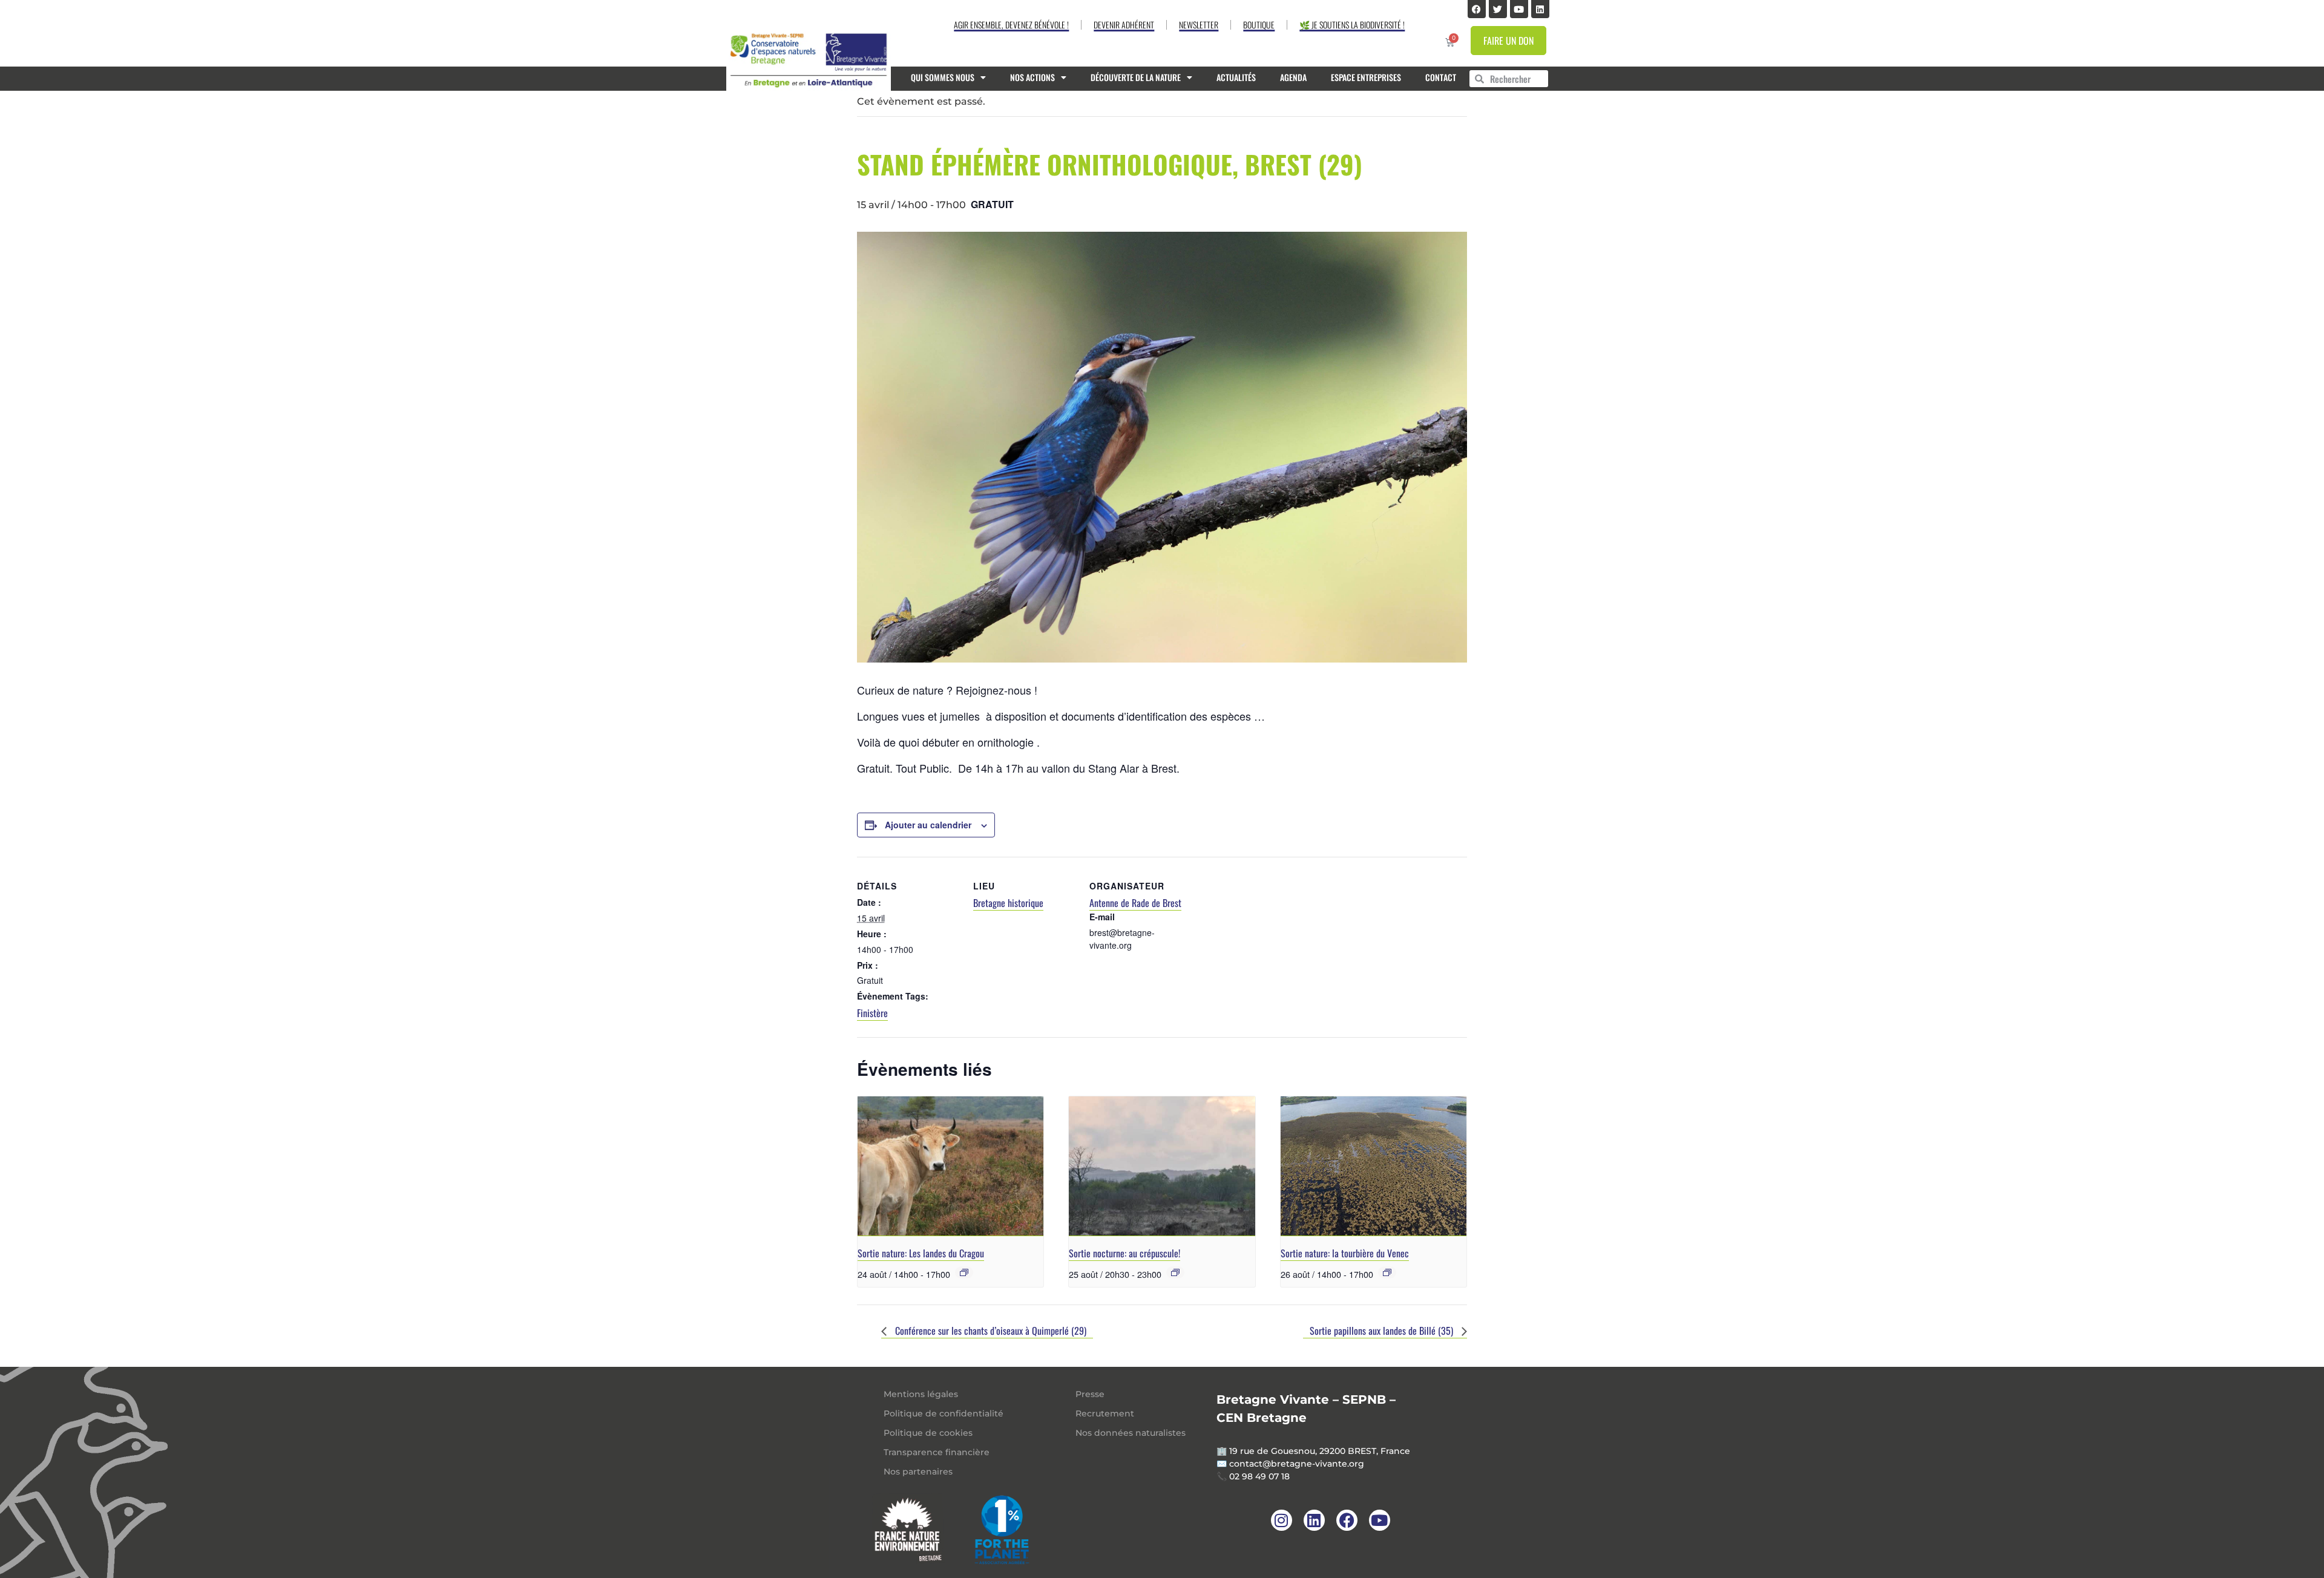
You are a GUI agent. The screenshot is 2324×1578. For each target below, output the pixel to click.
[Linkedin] (1540, 9)
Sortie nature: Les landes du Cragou (921, 1253)
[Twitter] (1498, 9)
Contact (1441, 77)
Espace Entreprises (1366, 77)
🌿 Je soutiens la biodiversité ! (1352, 25)
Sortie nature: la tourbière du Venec (1345, 1253)
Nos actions (1032, 77)
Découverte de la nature (1136, 77)
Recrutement (1105, 1413)
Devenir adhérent (1124, 25)
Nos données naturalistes (1131, 1433)
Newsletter (1199, 25)
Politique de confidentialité (944, 1413)
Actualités (1236, 77)
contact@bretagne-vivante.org (1297, 1464)
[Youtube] (1519, 9)
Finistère (872, 1013)
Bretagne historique (1008, 903)
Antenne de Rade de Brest (1135, 903)
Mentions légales (921, 1394)
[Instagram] (1282, 1520)
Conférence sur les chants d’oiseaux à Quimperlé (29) (990, 1331)
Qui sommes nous (943, 77)
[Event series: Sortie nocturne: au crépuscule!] (1175, 1272)
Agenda (1293, 77)
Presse (1090, 1394)
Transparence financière (937, 1452)
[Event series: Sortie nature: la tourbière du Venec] (1387, 1272)
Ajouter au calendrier (928, 825)
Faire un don (1508, 41)
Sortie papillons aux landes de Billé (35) (1383, 1331)
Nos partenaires (918, 1472)
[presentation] (950, 1166)
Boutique (1259, 25)
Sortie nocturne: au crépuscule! (1124, 1253)
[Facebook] (1477, 9)
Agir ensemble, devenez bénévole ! (1011, 25)
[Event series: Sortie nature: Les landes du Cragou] (964, 1272)
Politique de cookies (928, 1433)
